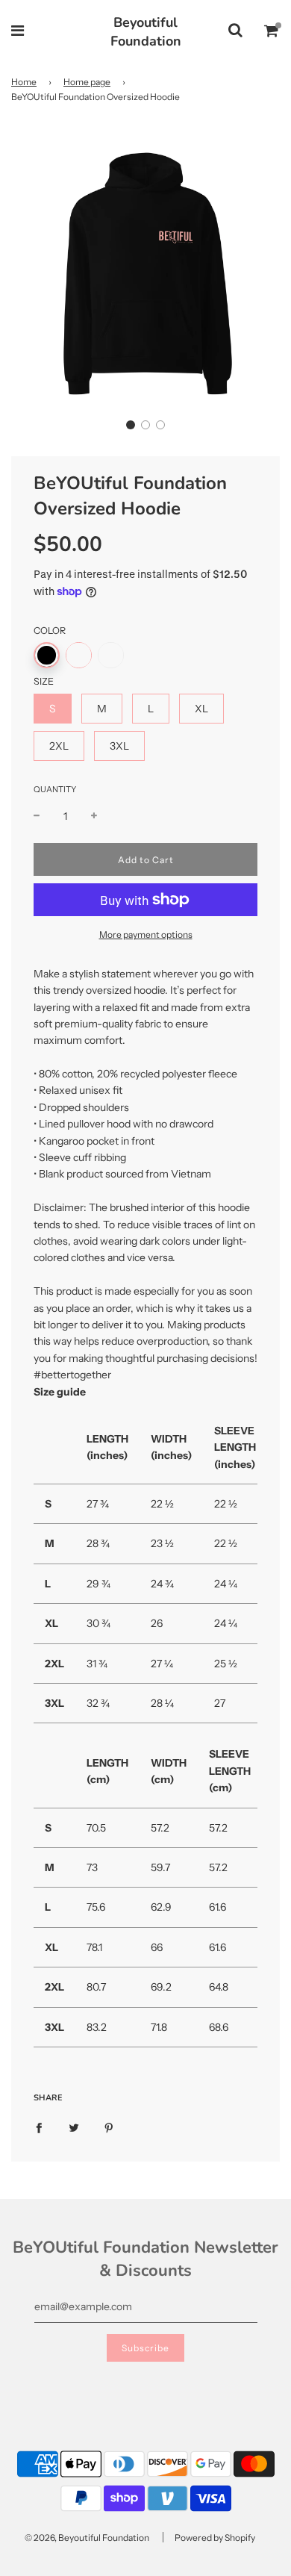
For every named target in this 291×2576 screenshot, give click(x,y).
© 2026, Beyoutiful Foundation (87, 2538)
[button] (131, 425)
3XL (119, 746)
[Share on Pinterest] (109, 2127)
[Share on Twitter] (74, 2127)
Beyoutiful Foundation (146, 32)
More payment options (146, 934)
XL (201, 709)
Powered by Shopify (215, 2538)
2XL (59, 746)
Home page (87, 82)
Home (24, 82)
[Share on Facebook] (39, 2127)
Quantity (55, 789)
